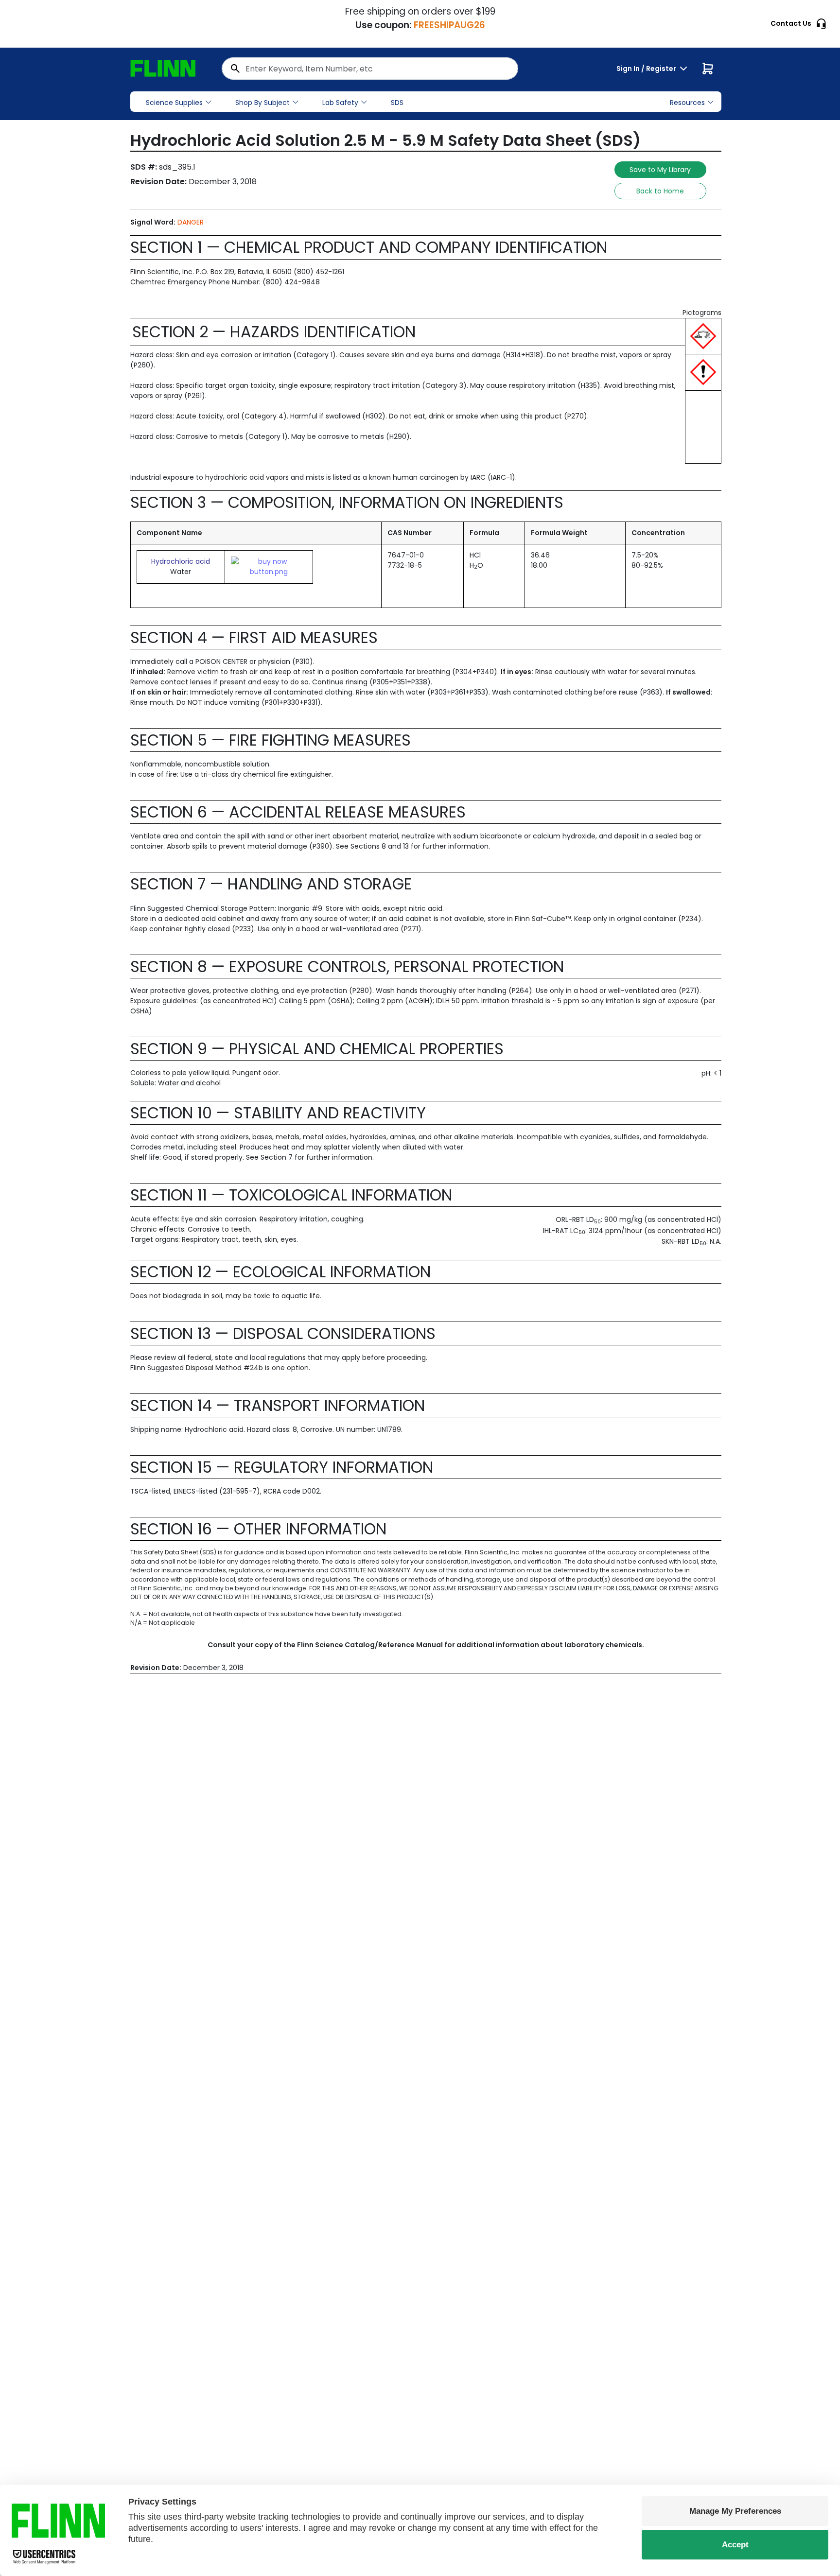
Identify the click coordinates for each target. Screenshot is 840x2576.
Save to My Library (660, 170)
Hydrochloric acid (181, 561)
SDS (397, 103)
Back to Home (660, 191)
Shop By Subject (262, 103)
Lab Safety (340, 103)
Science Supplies (174, 103)
